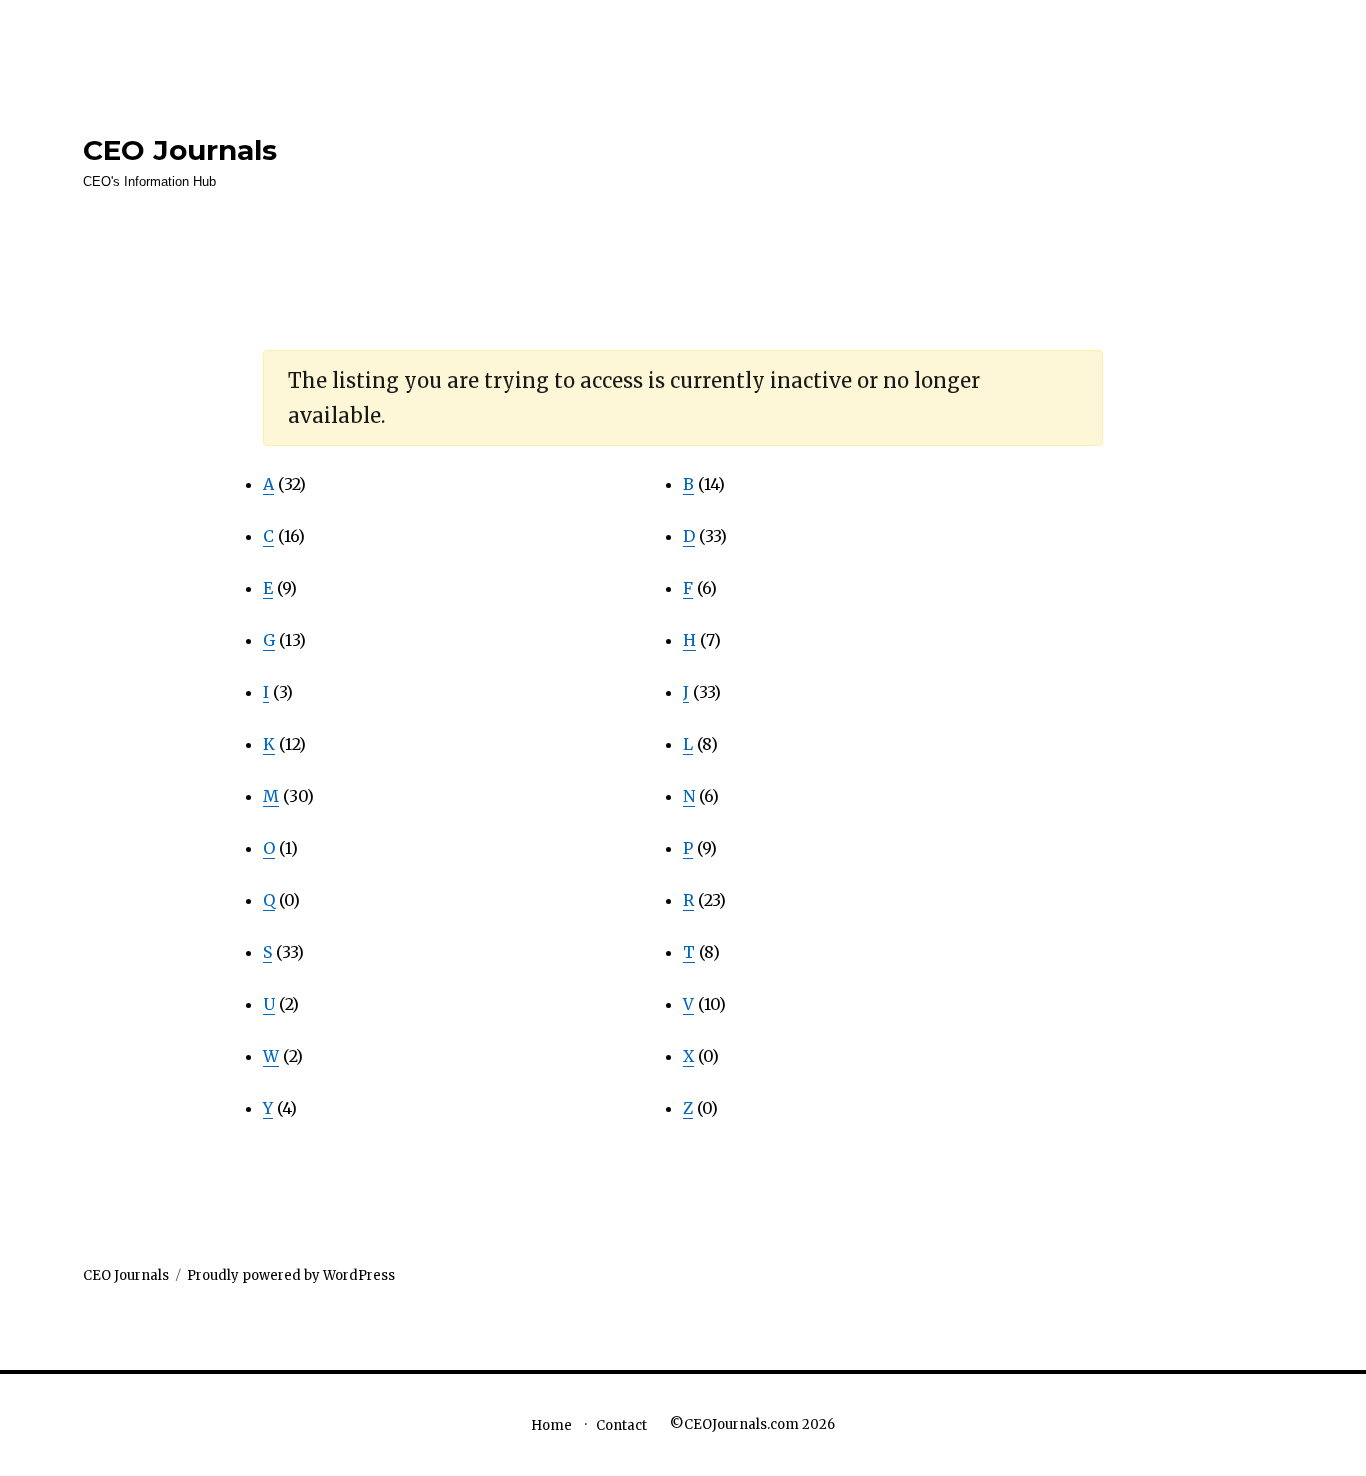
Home (551, 1425)
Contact (621, 1425)
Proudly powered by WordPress (291, 1275)
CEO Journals (180, 150)
